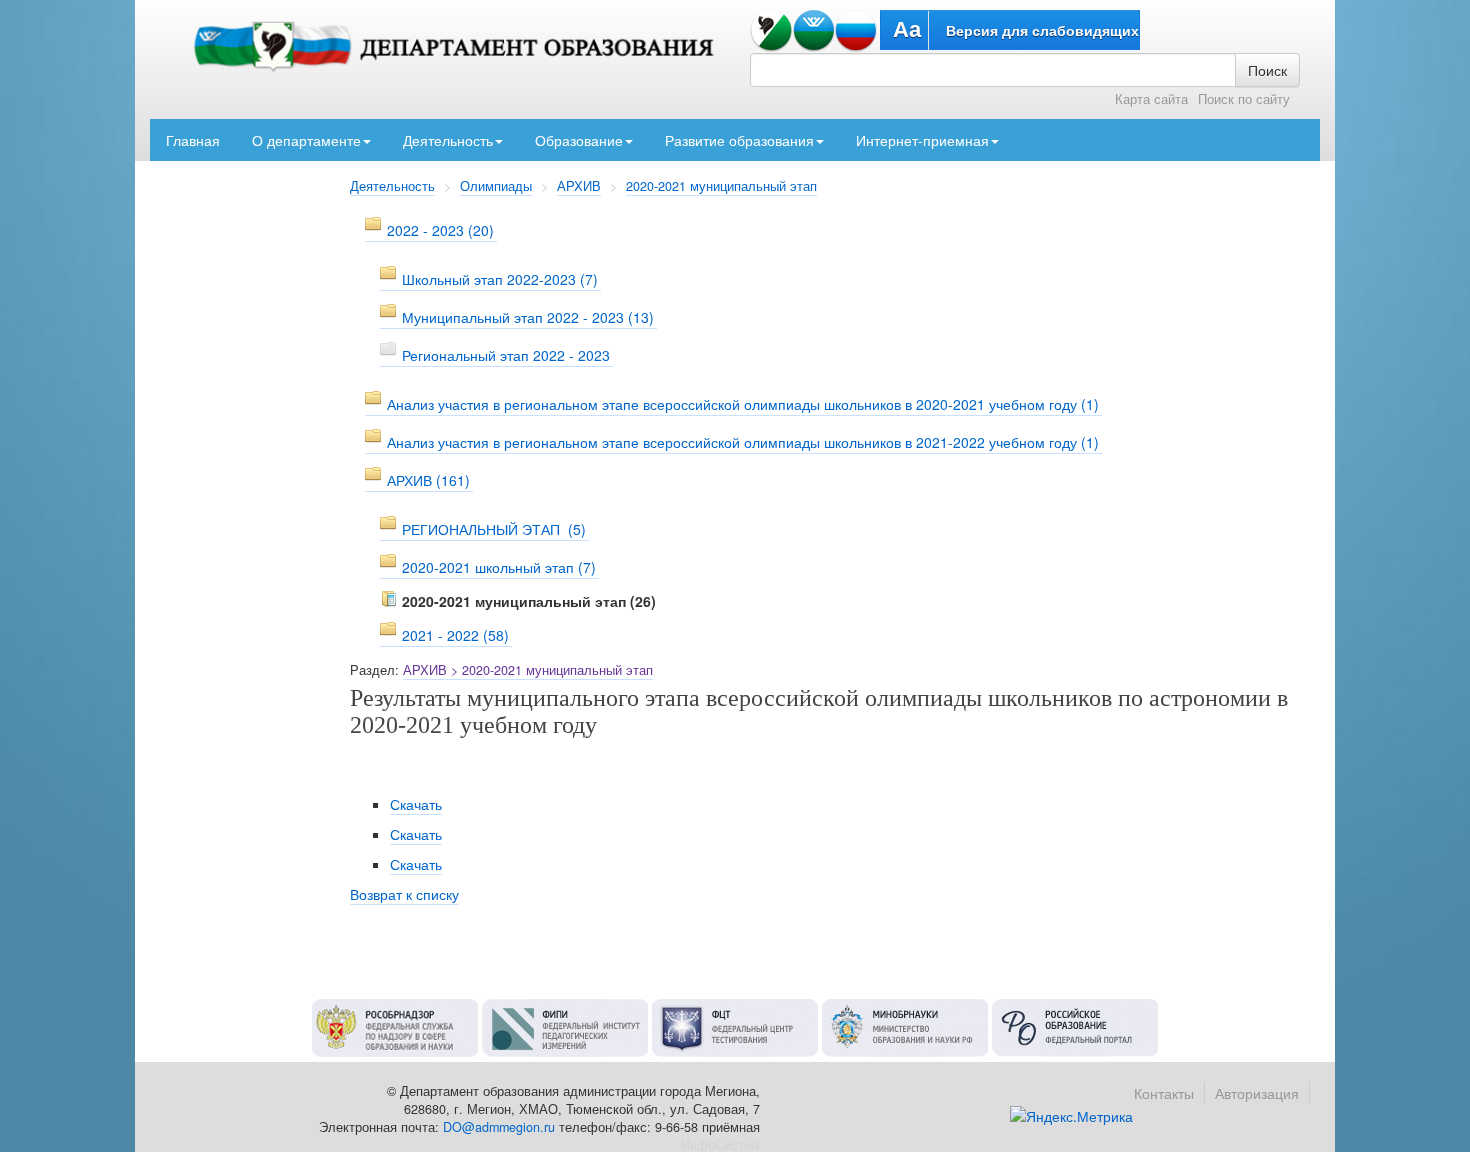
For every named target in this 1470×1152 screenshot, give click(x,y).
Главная (193, 140)
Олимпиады (496, 186)
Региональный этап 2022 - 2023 (506, 355)
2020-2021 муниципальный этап (721, 186)
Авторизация (1257, 1093)
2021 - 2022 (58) (455, 635)
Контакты (1164, 1093)
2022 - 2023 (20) (440, 230)
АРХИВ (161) (428, 480)
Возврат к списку (404, 894)
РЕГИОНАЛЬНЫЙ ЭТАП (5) (494, 529)
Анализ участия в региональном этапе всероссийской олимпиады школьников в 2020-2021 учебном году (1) (743, 404)
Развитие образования (739, 140)
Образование (579, 140)
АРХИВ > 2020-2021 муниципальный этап (528, 670)
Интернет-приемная (922, 140)
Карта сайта (1151, 99)
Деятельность (448, 140)
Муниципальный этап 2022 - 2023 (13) (528, 317)
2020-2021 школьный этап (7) (499, 567)
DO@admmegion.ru (499, 1127)
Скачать (416, 804)
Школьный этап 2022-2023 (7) (500, 279)
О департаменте (306, 140)
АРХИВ (579, 186)
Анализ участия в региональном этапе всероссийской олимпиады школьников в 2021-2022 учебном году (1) (743, 442)
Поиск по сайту (1244, 99)
